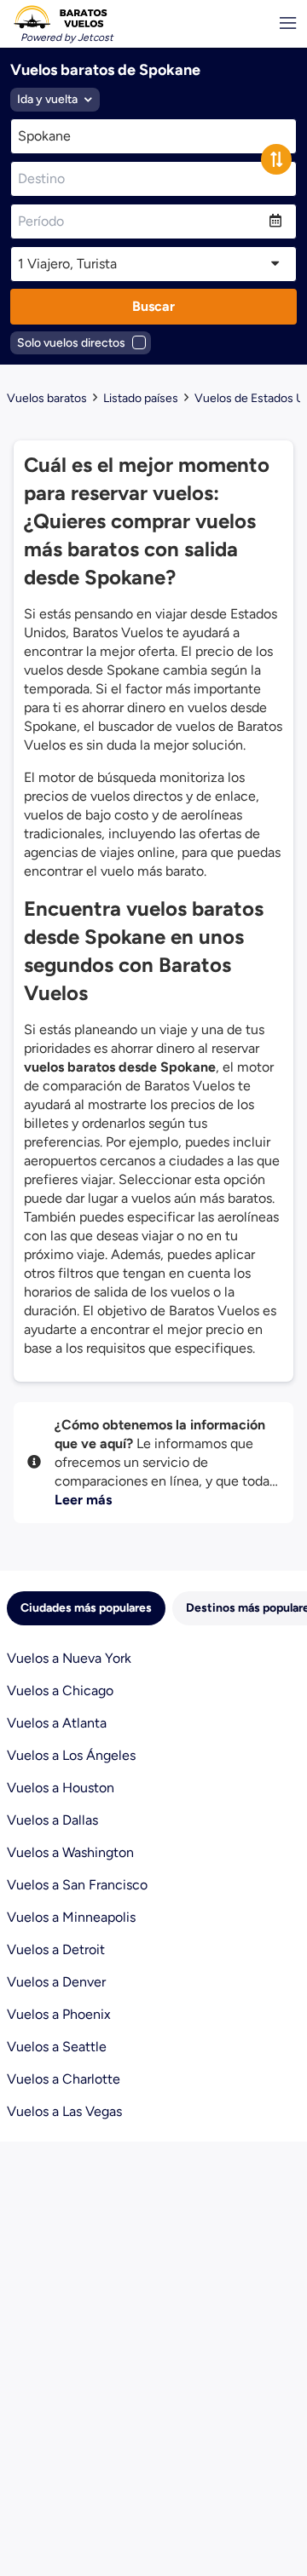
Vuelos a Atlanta (57, 1723)
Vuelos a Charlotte (64, 2079)
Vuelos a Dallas (52, 1820)
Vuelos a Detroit (56, 1949)
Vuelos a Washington (70, 1852)
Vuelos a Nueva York (69, 1658)
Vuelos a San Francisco (77, 1885)
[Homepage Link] (60, 17)
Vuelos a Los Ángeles (71, 1755)
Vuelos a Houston (61, 1788)
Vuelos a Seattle (57, 2047)
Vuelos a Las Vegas (64, 2111)
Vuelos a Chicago (60, 1690)
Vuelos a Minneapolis (71, 1917)
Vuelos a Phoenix (59, 2014)
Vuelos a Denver (56, 1982)
